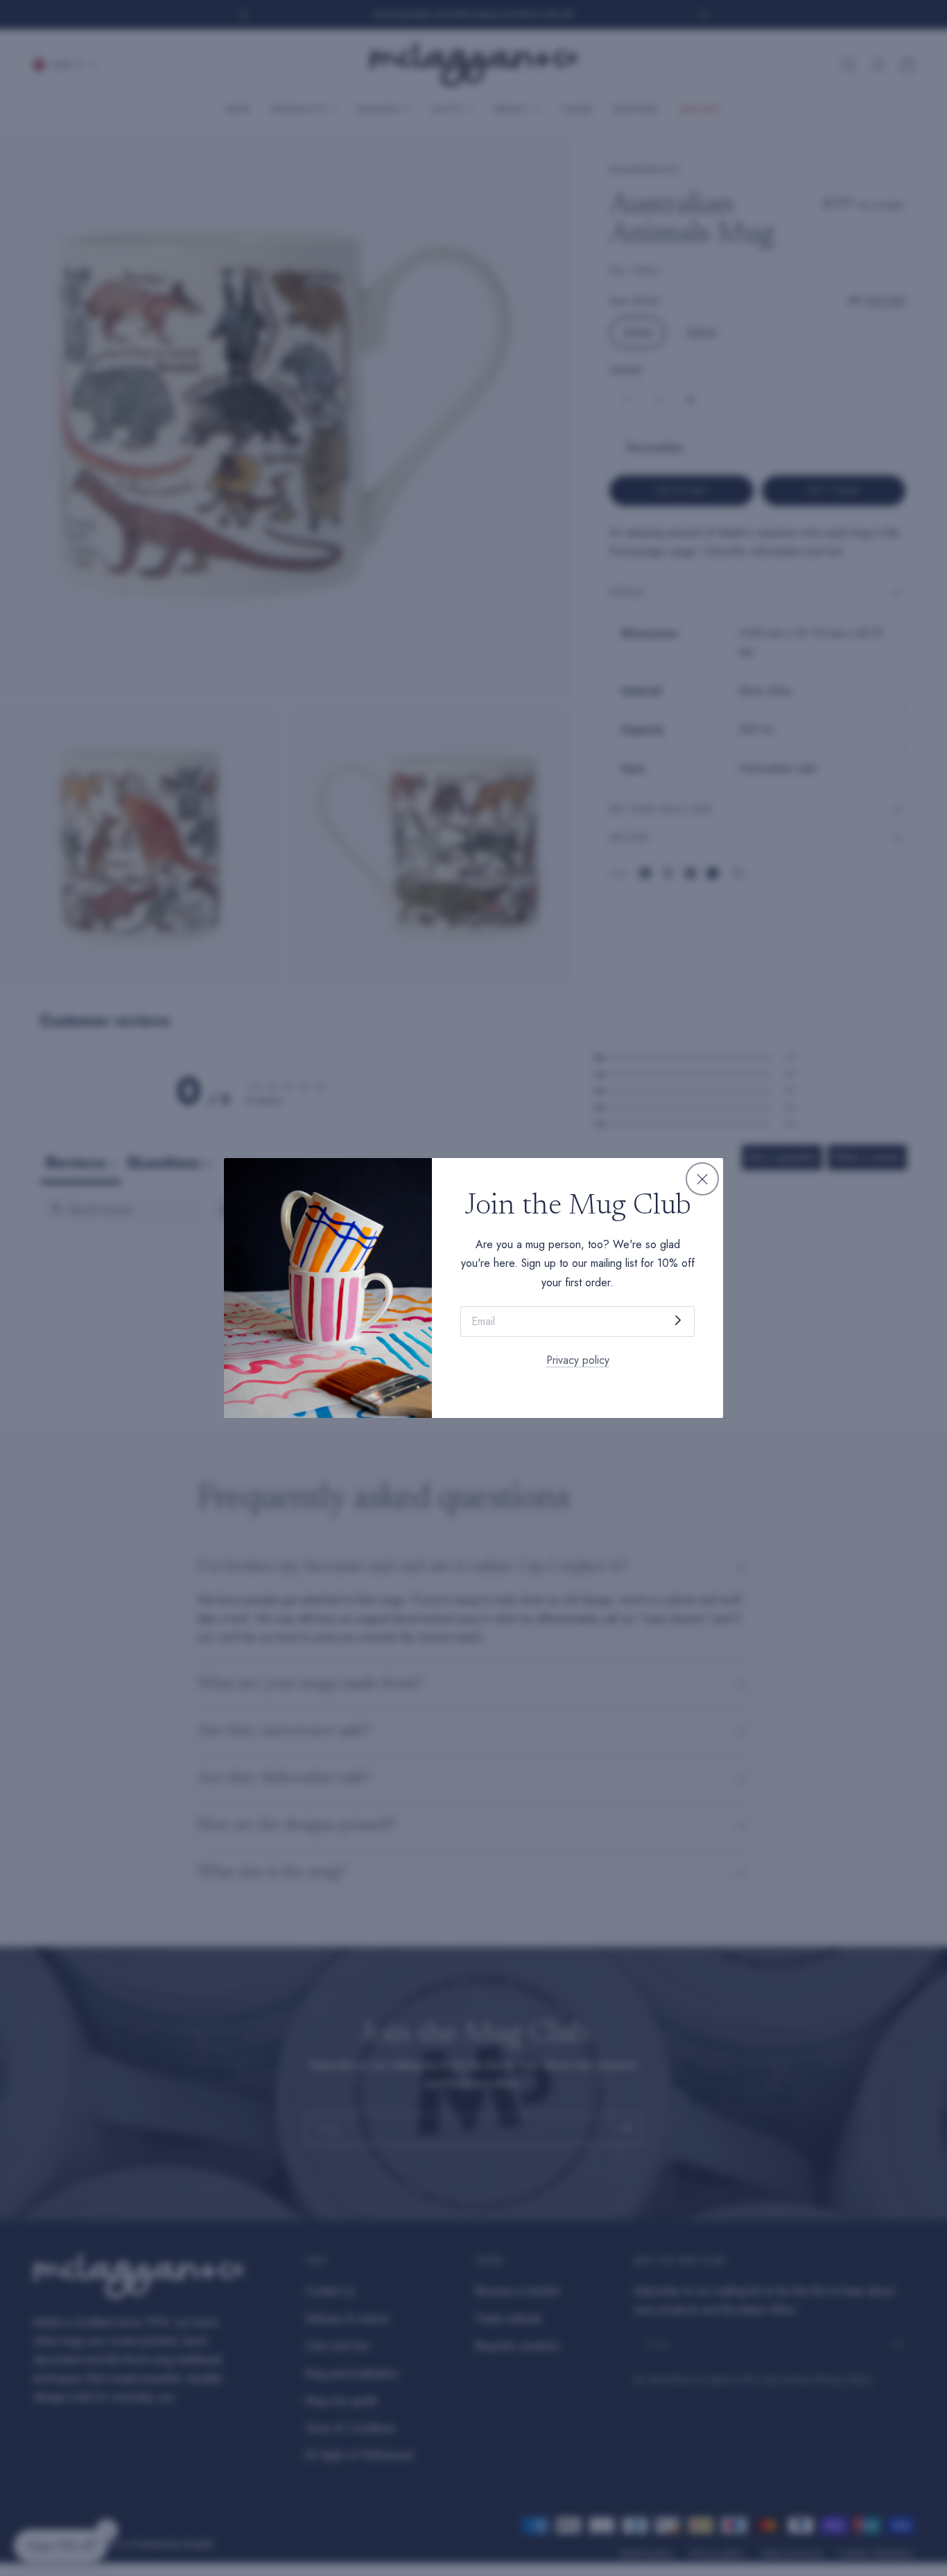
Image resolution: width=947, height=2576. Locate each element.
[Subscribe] (678, 1321)
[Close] (702, 1179)
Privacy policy (578, 1360)
